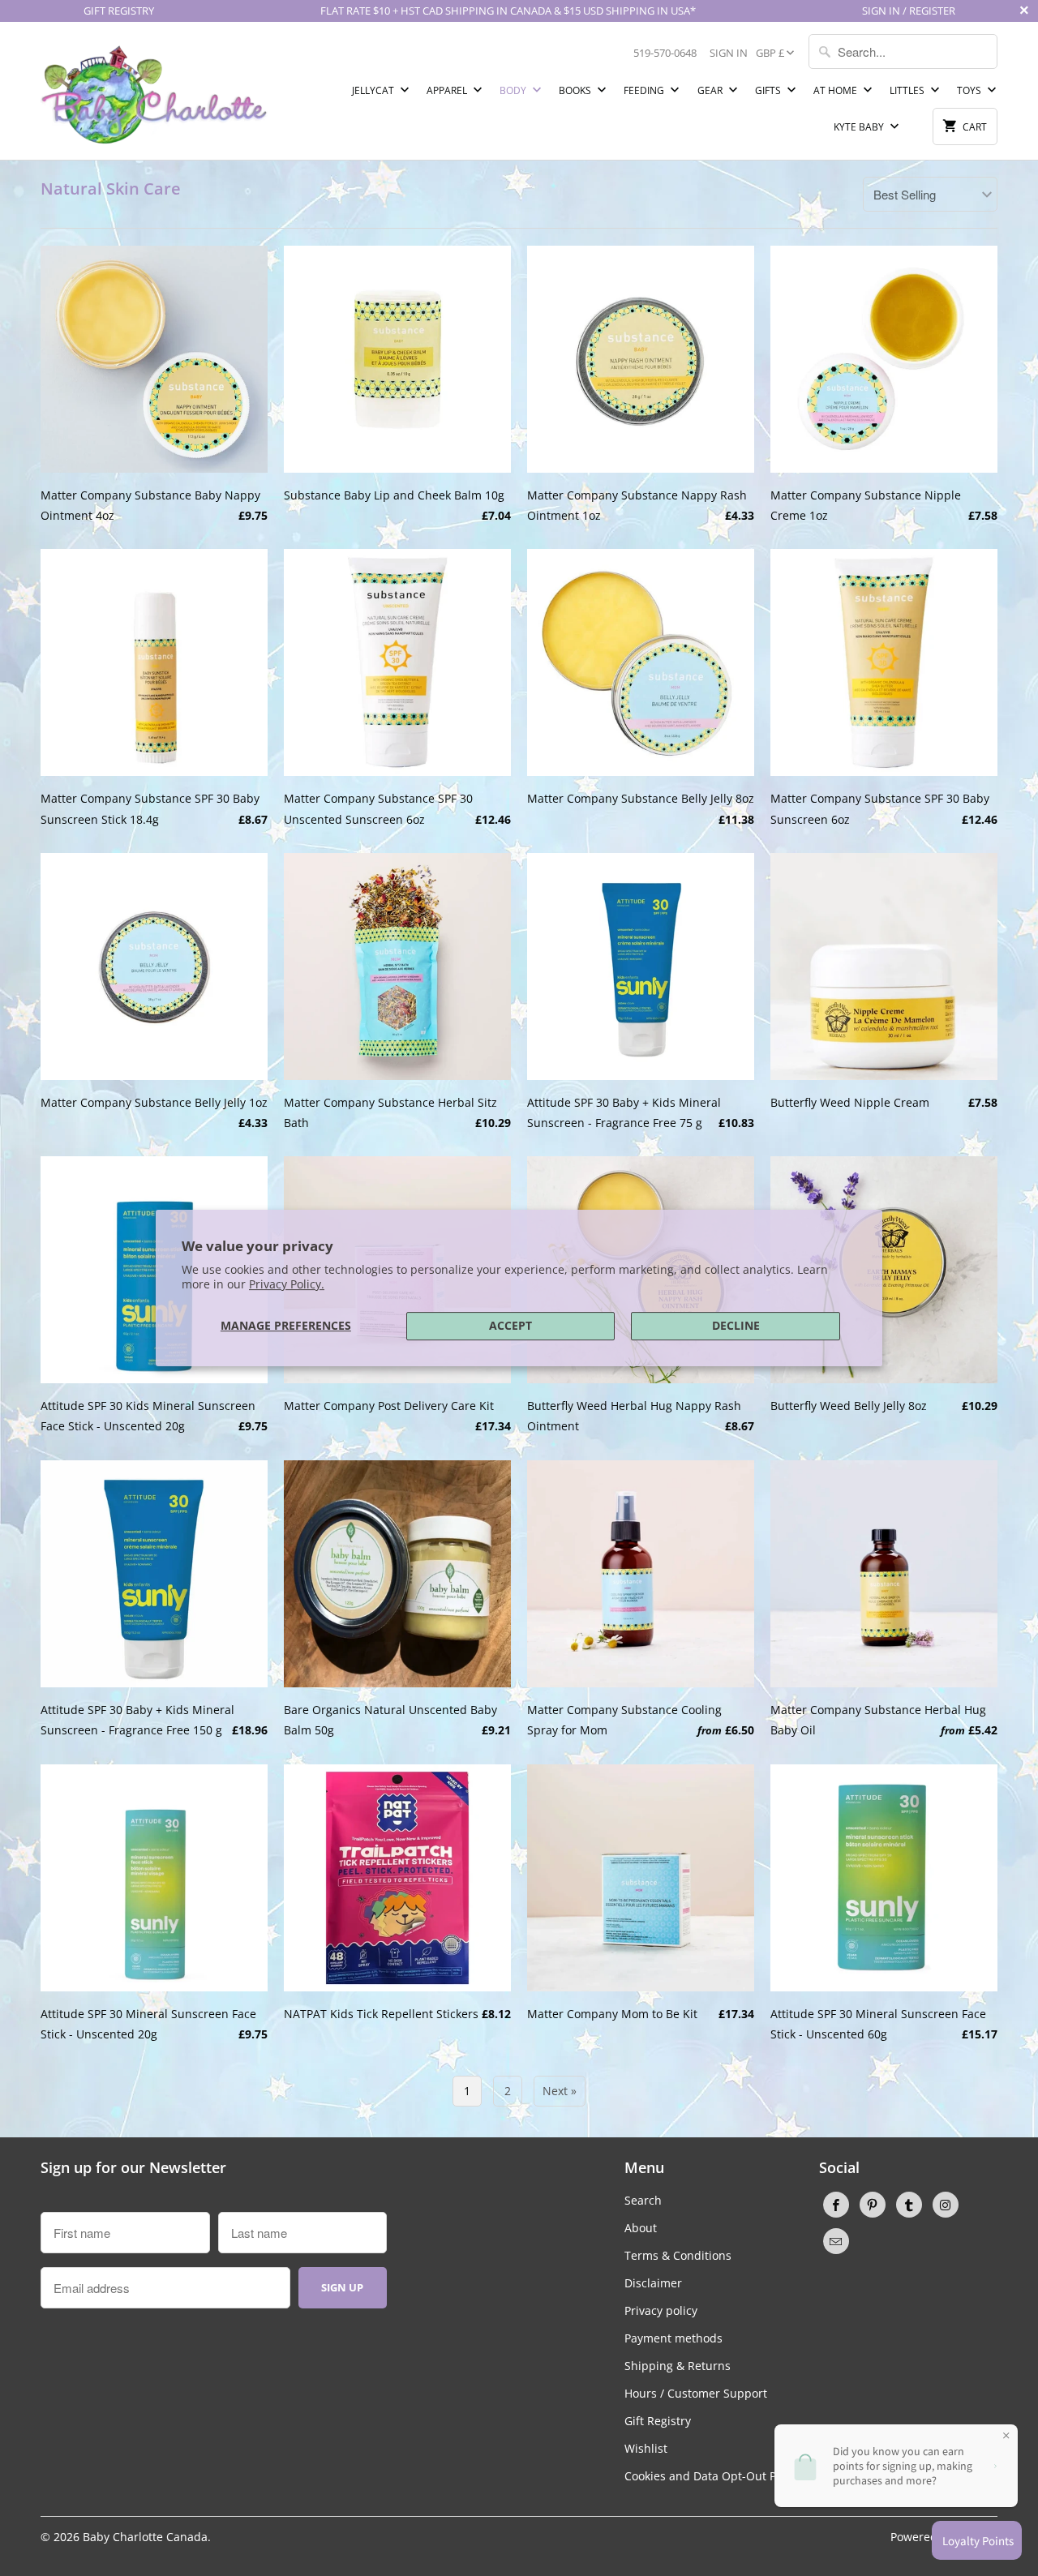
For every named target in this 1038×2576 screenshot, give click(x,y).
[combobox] (903, 51)
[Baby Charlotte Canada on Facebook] (836, 2205)
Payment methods (673, 2338)
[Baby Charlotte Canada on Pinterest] (873, 2205)
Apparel (448, 90)
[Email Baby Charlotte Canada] (836, 2241)
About (641, 2228)
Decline (736, 1326)
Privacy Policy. (287, 1284)
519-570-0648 (665, 53)
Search (643, 2200)
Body (514, 90)
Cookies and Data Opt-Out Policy (712, 2476)
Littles (908, 90)
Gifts (769, 90)
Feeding (645, 90)
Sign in (729, 53)
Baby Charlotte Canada (145, 2537)
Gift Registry (658, 2421)
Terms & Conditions (678, 2255)
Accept (510, 1326)
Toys (970, 90)
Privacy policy (661, 2310)
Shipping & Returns (678, 2366)
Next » (560, 2091)
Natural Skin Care (111, 189)
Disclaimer (653, 2283)
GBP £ (770, 53)
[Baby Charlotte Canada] (154, 91)
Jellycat (374, 90)
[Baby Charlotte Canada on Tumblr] (909, 2205)
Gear (711, 90)
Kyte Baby (860, 127)
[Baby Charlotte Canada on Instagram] (946, 2205)
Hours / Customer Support (696, 2393)
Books (576, 90)
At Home (836, 90)
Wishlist (646, 2448)
